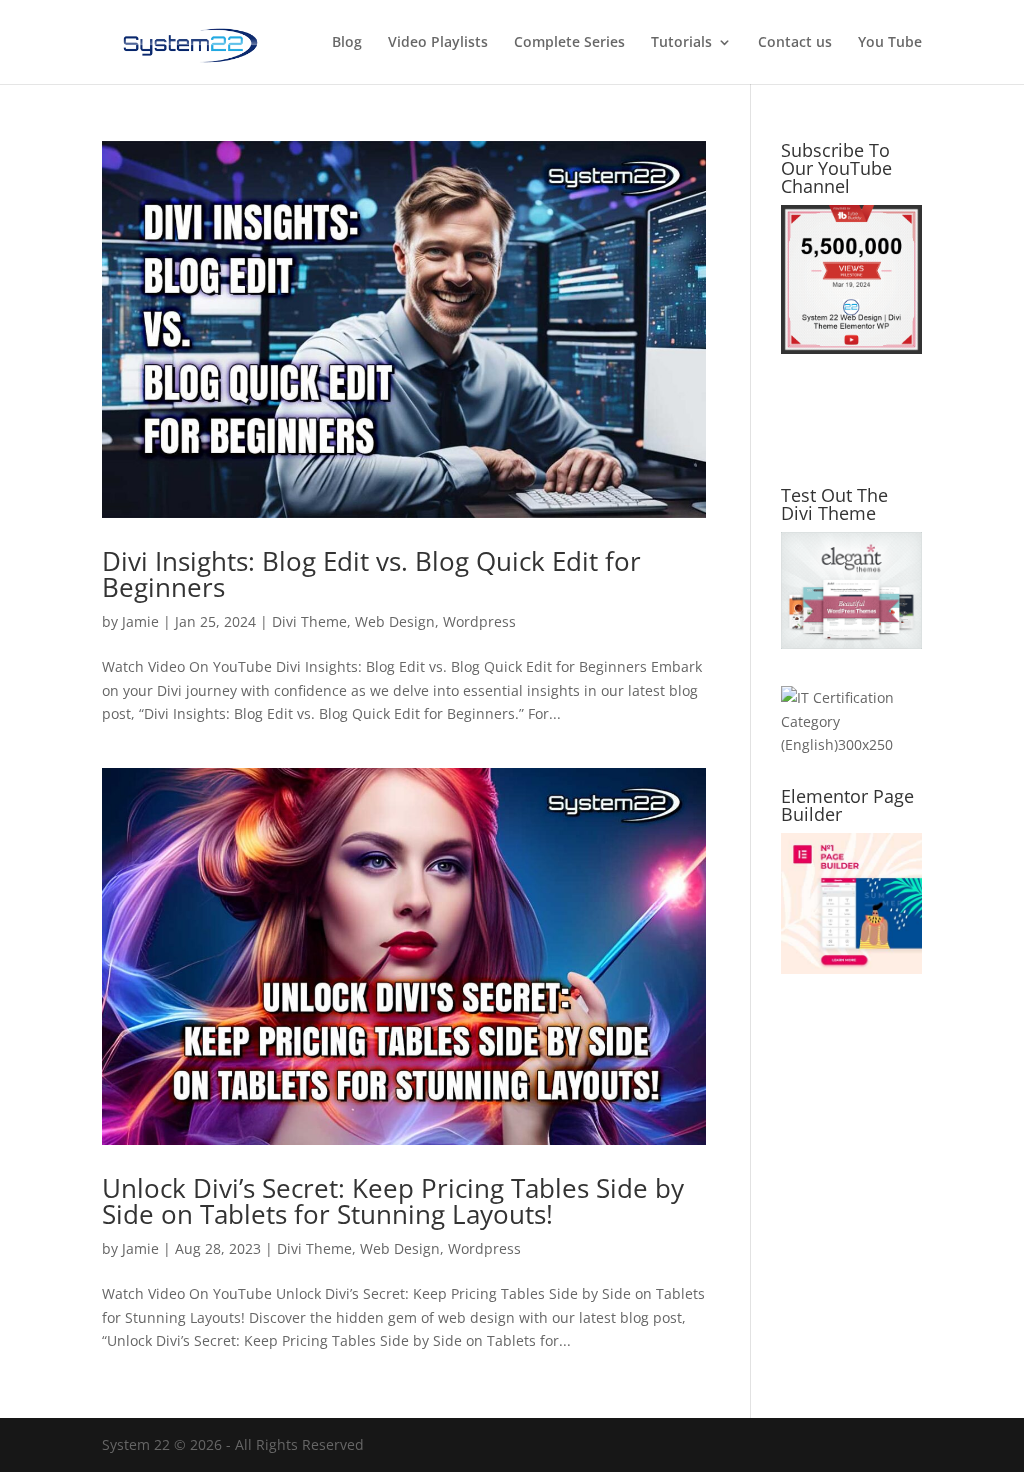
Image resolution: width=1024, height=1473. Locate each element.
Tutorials (681, 43)
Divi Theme (309, 621)
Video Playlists (438, 43)
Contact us (795, 43)
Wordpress (479, 621)
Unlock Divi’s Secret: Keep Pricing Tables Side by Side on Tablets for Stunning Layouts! (393, 1201)
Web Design (395, 621)
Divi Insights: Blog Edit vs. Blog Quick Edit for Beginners (371, 574)
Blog (347, 43)
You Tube (890, 43)
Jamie (140, 621)
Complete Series (569, 43)
